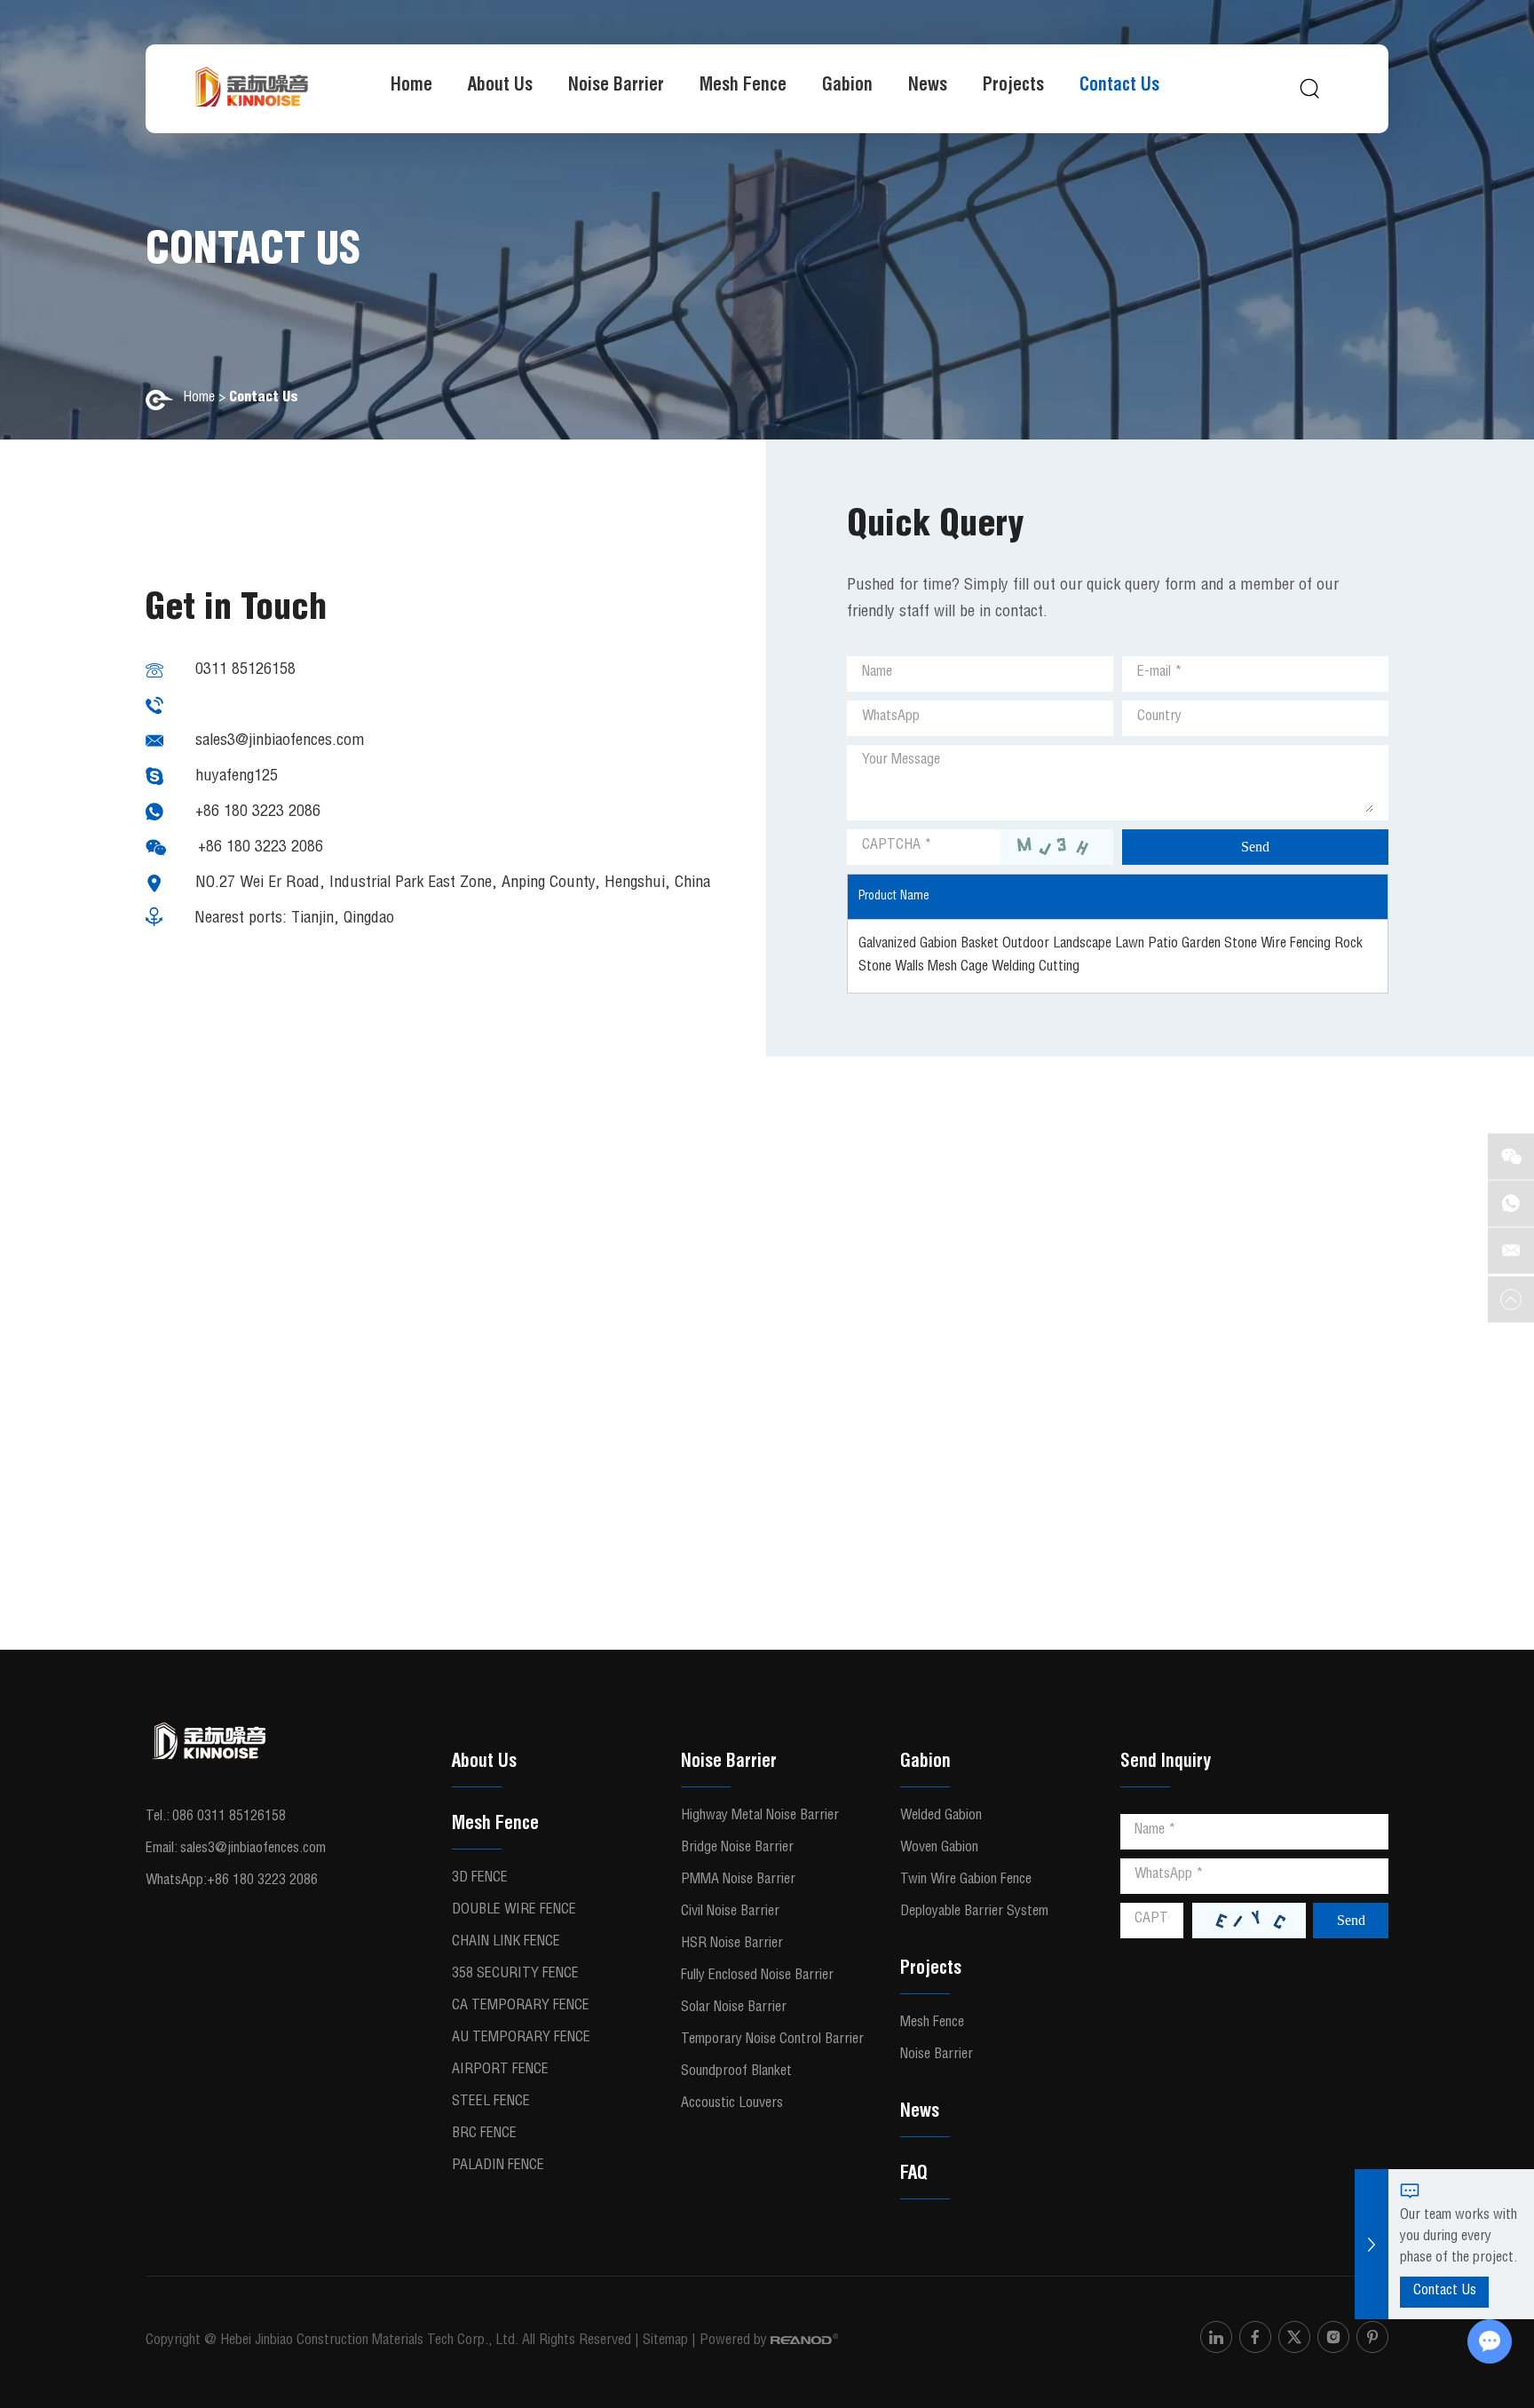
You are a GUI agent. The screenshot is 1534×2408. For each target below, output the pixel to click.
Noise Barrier (616, 87)
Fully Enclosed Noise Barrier (757, 1976)
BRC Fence (484, 2135)
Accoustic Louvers (732, 2104)
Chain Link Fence (506, 1943)
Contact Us (1119, 87)
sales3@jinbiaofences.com (280, 741)
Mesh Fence (743, 87)
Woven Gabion (939, 1849)
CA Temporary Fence (521, 2007)
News (928, 87)
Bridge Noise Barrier (737, 1849)
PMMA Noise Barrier (738, 1881)
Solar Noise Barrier (734, 2008)
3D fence (480, 1879)
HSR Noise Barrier (732, 1945)
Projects (1013, 87)
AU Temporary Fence (521, 2039)
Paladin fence (498, 2166)
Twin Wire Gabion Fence (966, 1881)
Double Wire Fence (514, 1911)
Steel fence (491, 2103)
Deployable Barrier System (974, 1913)
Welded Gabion (941, 1817)
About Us (500, 87)
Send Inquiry (1166, 1763)
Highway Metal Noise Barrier (760, 1817)
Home (411, 87)
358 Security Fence (515, 1975)
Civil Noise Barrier (730, 1913)
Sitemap (665, 2341)
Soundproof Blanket (736, 2072)
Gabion (847, 87)
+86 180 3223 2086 (258, 812)
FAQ (914, 2175)
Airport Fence (500, 2071)
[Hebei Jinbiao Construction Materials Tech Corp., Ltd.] (251, 89)
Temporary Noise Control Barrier (772, 2040)
